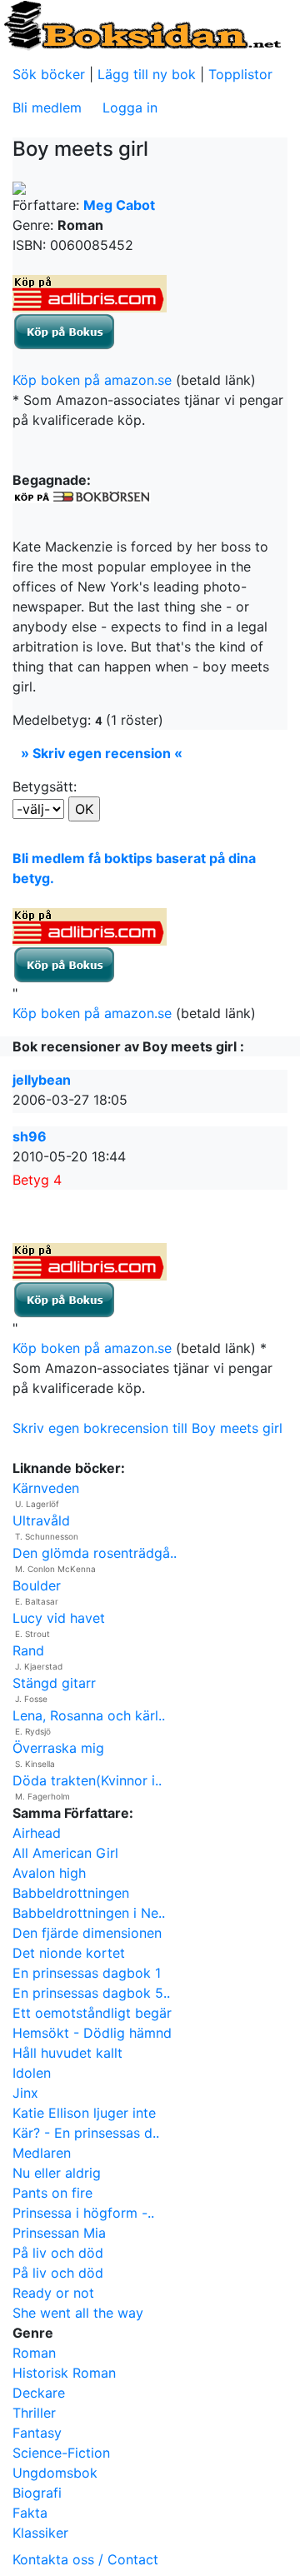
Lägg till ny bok (147, 74)
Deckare (39, 2393)
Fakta (30, 2513)
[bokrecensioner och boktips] (142, 24)
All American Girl (65, 1853)
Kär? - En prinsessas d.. (86, 2133)
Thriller (34, 2413)
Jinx (25, 2093)
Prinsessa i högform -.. (83, 2213)
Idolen (32, 2073)
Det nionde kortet (69, 1953)
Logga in (130, 107)
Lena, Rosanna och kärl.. (89, 1715)
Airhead (37, 1833)
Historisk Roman (64, 2373)
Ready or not (53, 2293)
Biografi (37, 2493)
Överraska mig (58, 1748)
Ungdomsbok (55, 2473)
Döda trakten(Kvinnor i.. (87, 1780)
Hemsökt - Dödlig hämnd (92, 2033)
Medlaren (42, 2153)
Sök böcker (49, 74)
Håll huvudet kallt (67, 2053)
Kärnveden (46, 1488)
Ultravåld (41, 1520)
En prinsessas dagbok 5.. (91, 1993)
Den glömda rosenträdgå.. (95, 1553)
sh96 (30, 1136)
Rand (28, 1650)
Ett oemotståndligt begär (92, 2013)
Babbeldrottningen (71, 1893)
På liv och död (58, 2253)
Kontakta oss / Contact (85, 2559)
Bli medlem (47, 107)
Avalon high (49, 1873)
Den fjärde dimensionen (87, 1933)
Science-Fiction (61, 2453)
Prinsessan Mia (59, 2233)
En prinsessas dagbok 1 (87, 1973)
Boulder (37, 1585)
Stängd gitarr (54, 1683)
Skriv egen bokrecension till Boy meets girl (147, 1428)
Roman (34, 2353)
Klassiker (40, 2533)
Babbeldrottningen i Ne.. (89, 1913)
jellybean (42, 1080)
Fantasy (37, 2433)
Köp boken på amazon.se (92, 380)
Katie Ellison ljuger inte (84, 2113)
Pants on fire (52, 2193)
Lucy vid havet (59, 1618)
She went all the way (78, 2313)
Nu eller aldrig (57, 2173)
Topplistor (240, 74)
